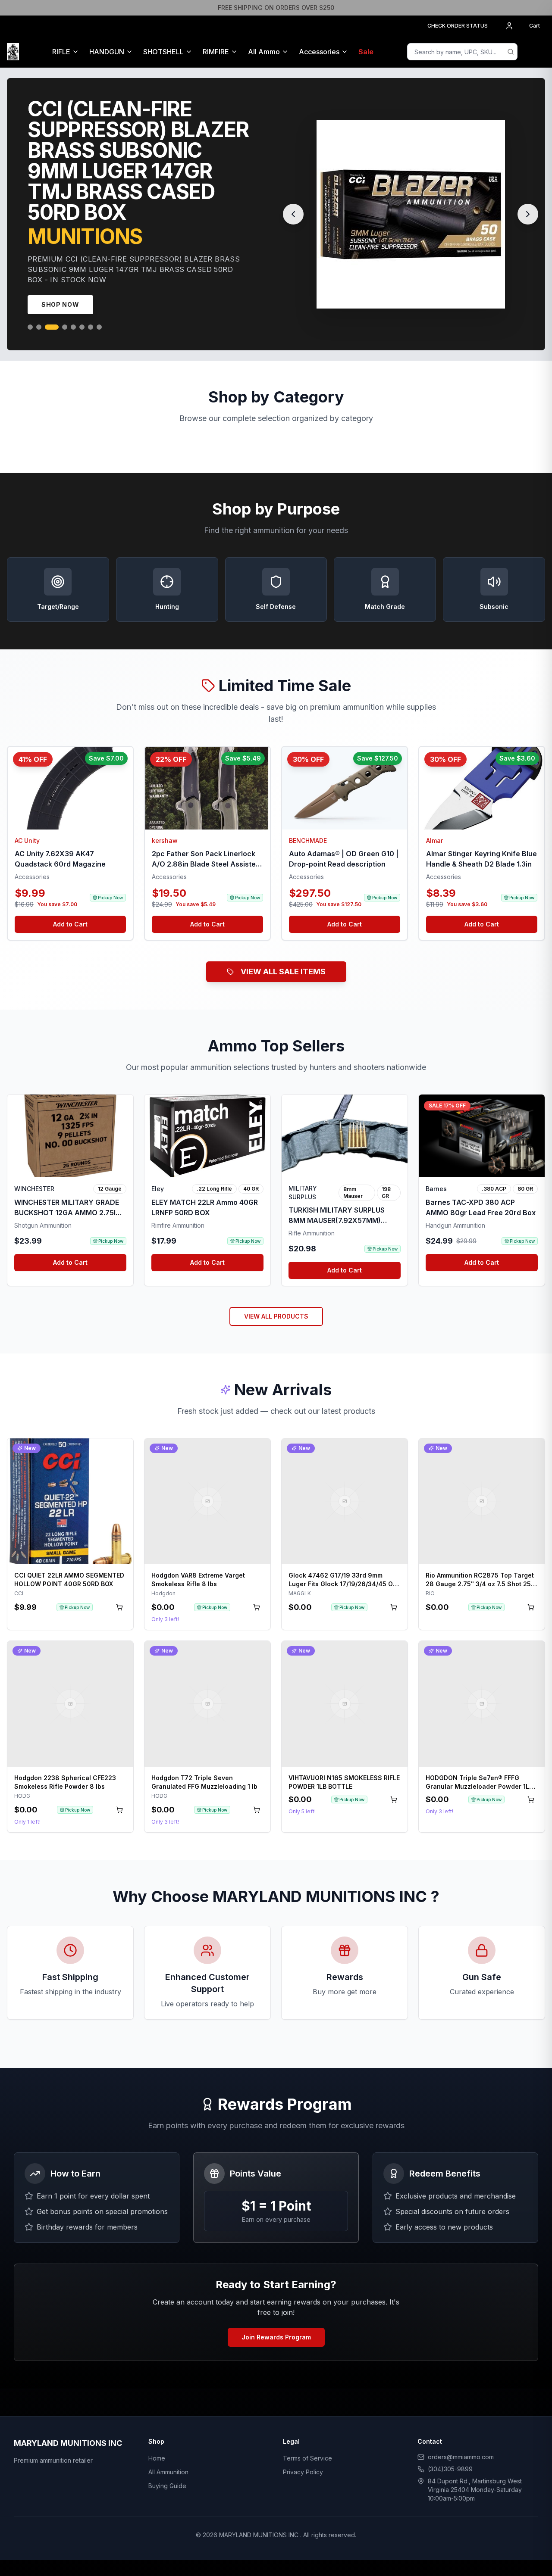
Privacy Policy (303, 2451)
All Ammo (264, 52)
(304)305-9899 (450, 2448)
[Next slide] (528, 204)
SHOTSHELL (163, 52)
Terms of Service (307, 2437)
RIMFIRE (216, 52)
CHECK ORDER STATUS (458, 26)
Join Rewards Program (276, 2316)
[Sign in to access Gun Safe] (535, 52)
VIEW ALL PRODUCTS (276, 1296)
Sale (366, 52)
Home (157, 2437)
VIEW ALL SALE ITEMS (283, 951)
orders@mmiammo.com (461, 2436)
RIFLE (61, 52)
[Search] (511, 52)
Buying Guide (167, 2465)
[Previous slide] (293, 204)
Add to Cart (70, 903)
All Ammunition (168, 2451)
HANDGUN (107, 52)
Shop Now (60, 284)
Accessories (319, 52)
